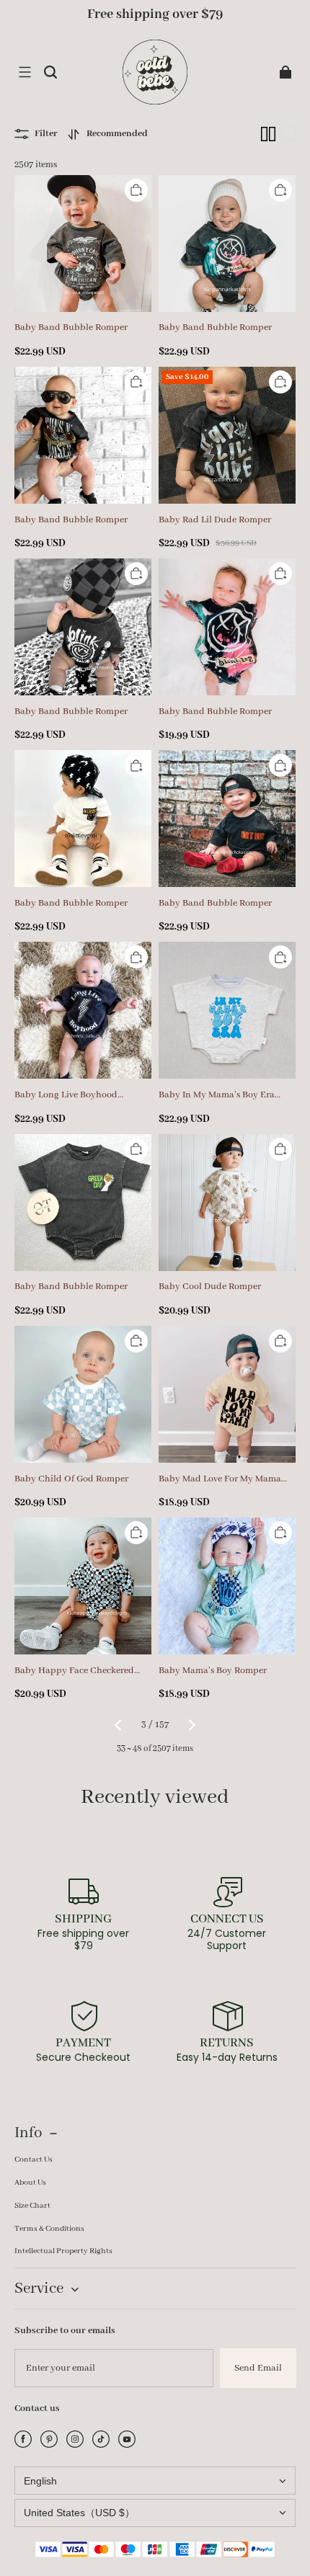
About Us (30, 2183)
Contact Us (34, 2160)
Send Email (258, 2368)
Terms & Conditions (49, 2229)
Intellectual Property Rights (63, 2251)
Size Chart (32, 2206)
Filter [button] (46, 134)
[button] (25, 72)
